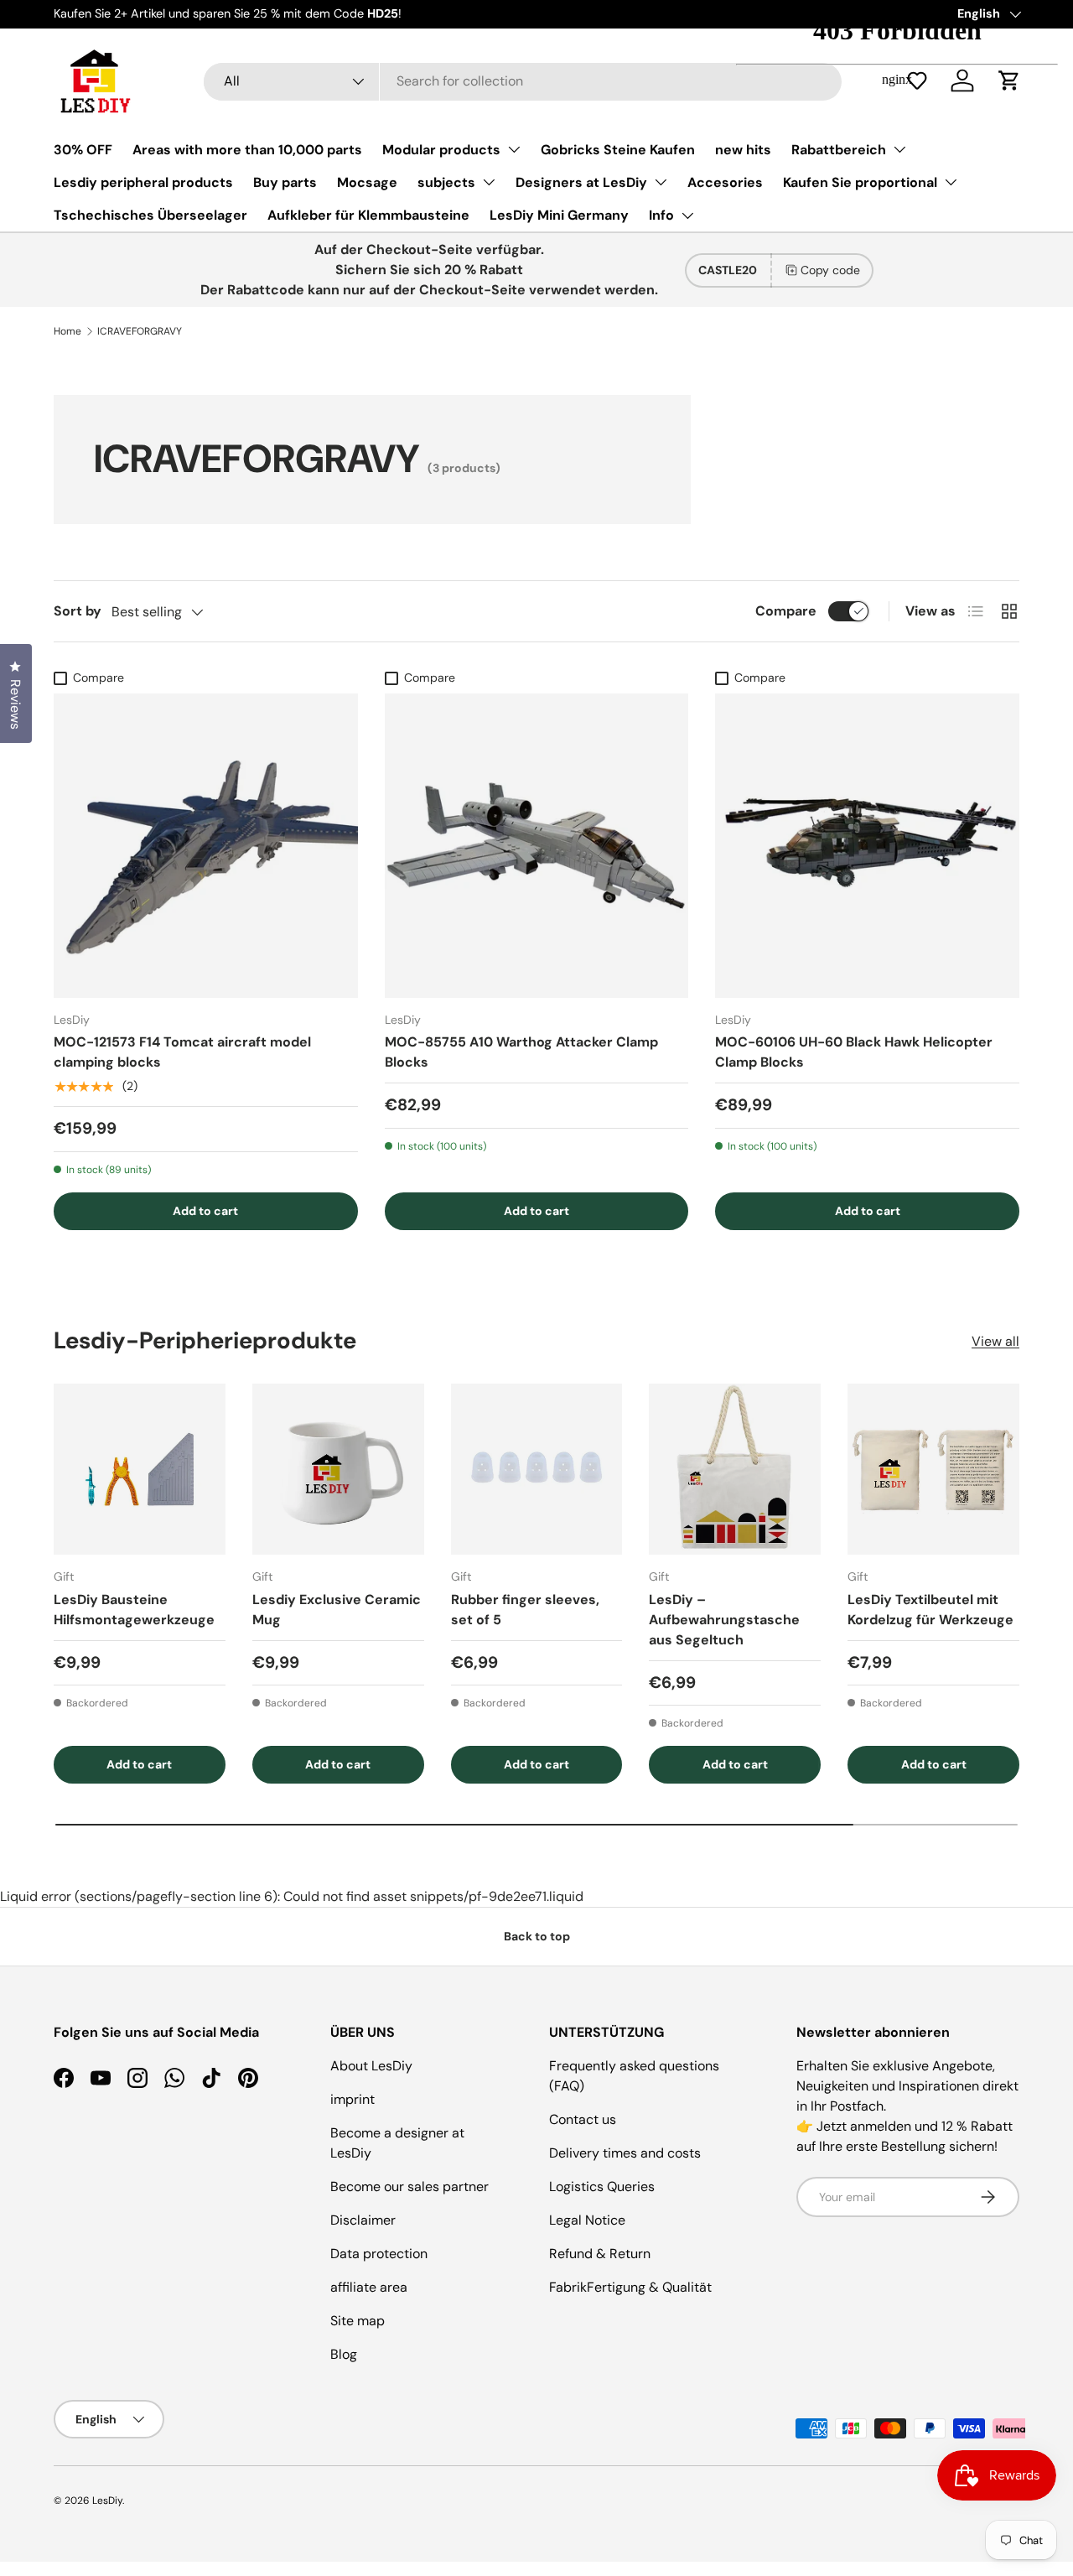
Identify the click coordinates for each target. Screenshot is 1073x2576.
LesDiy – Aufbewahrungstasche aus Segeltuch (724, 1620)
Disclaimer (363, 2220)
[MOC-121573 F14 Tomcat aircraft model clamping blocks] (206, 846)
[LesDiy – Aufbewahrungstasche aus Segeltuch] (735, 1470)
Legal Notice (587, 2220)
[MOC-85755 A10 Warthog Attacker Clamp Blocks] (537, 846)
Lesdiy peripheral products (143, 182)
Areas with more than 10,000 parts (247, 150)
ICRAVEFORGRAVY (140, 331)
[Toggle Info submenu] (687, 216)
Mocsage (367, 182)
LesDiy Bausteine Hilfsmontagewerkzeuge (134, 1610)
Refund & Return (600, 2254)
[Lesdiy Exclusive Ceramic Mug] (338, 1470)
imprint (352, 2099)
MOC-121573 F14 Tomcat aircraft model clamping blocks (182, 1052)
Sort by (78, 611)
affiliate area (369, 2287)
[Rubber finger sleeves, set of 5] (537, 1470)
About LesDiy (371, 2066)
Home (67, 331)
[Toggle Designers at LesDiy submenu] (661, 182)
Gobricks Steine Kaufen (618, 150)
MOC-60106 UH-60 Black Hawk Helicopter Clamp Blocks (854, 1052)
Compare (786, 611)
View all (995, 1341)
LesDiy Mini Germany (559, 215)
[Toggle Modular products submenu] (514, 149)
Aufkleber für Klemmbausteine (368, 215)
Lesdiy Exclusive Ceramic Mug (337, 1610)
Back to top (537, 1936)
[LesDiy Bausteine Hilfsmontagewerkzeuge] (140, 1470)
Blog (344, 2354)
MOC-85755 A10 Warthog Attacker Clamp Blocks (521, 1052)
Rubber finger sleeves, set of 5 (525, 1610)
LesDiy (107, 2501)
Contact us (583, 2119)
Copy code (830, 270)
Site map (358, 2321)
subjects (446, 182)
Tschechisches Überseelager (150, 215)
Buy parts (285, 182)
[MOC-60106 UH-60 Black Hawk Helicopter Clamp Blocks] (867, 846)
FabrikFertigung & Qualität (630, 2287)
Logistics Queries (602, 2186)
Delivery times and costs (625, 2153)
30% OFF (83, 150)
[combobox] (523, 81)
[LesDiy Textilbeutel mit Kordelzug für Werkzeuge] (933, 1470)
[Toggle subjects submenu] (489, 182)
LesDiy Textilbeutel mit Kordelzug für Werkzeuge (930, 1610)
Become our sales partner (410, 2186)
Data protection (379, 2254)
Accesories (725, 182)
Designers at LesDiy (581, 182)
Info (661, 215)
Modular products (441, 150)
